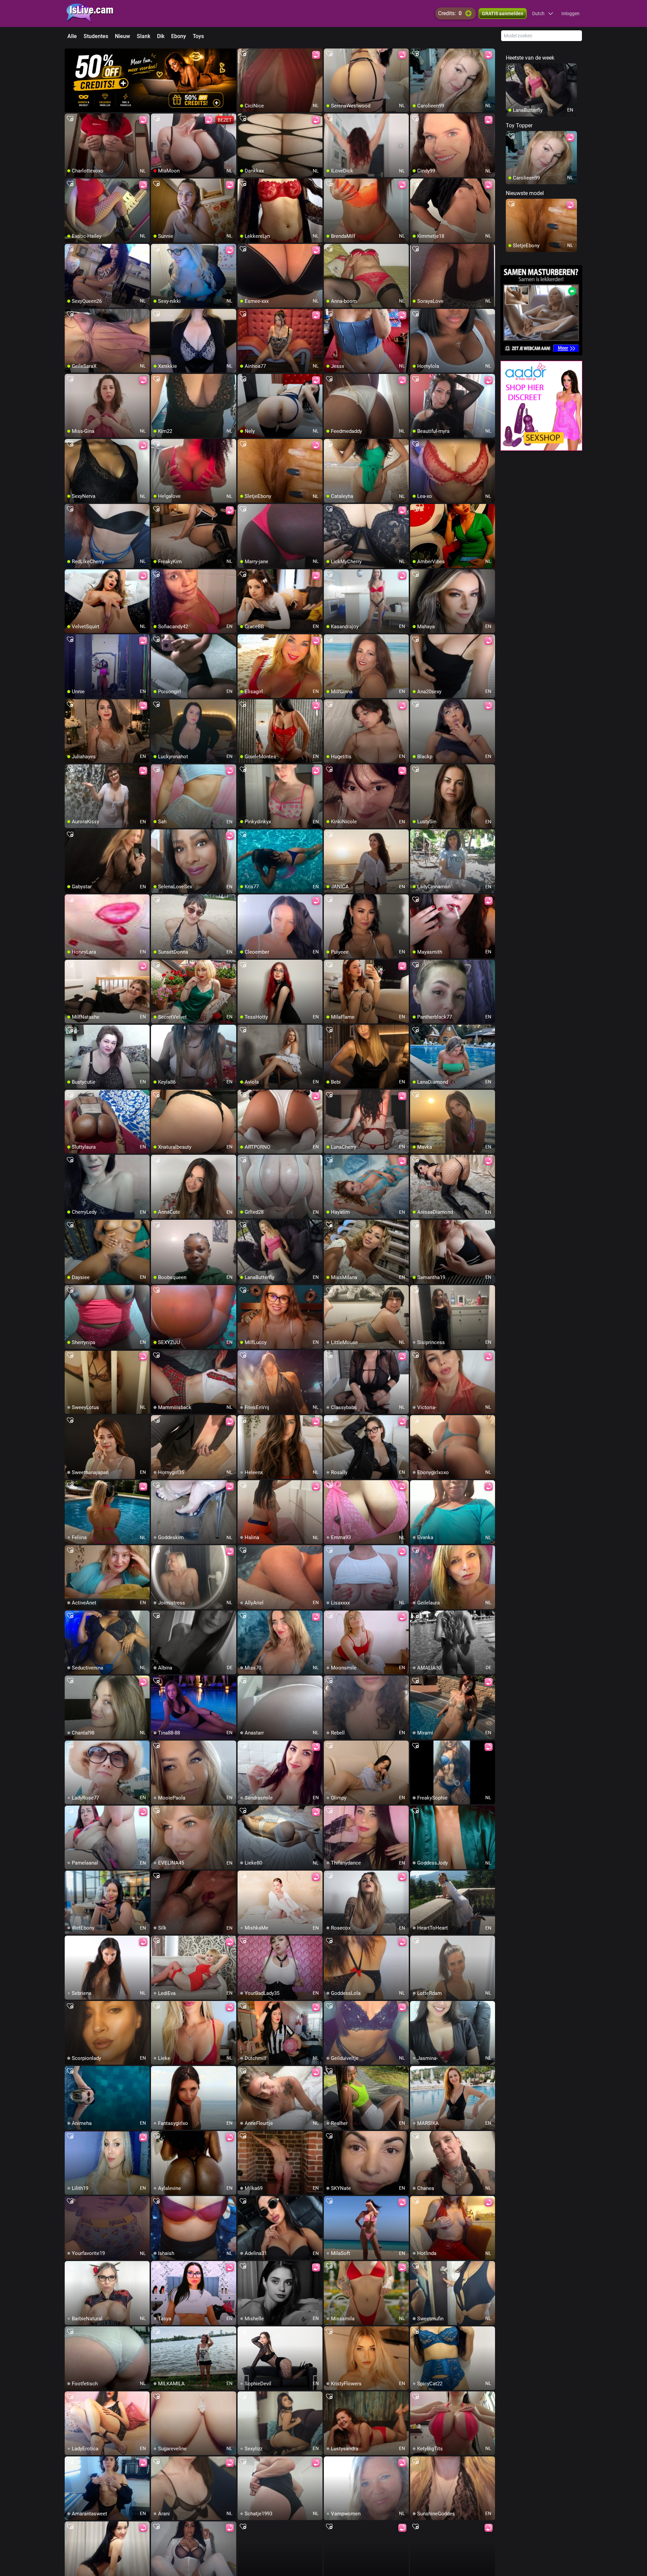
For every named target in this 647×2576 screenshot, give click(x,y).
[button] (543, 13)
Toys (198, 36)
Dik (161, 36)
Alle (72, 36)
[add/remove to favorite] (243, 54)
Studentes (96, 36)
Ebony (179, 36)
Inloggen (571, 13)
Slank (144, 36)
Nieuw (122, 36)
